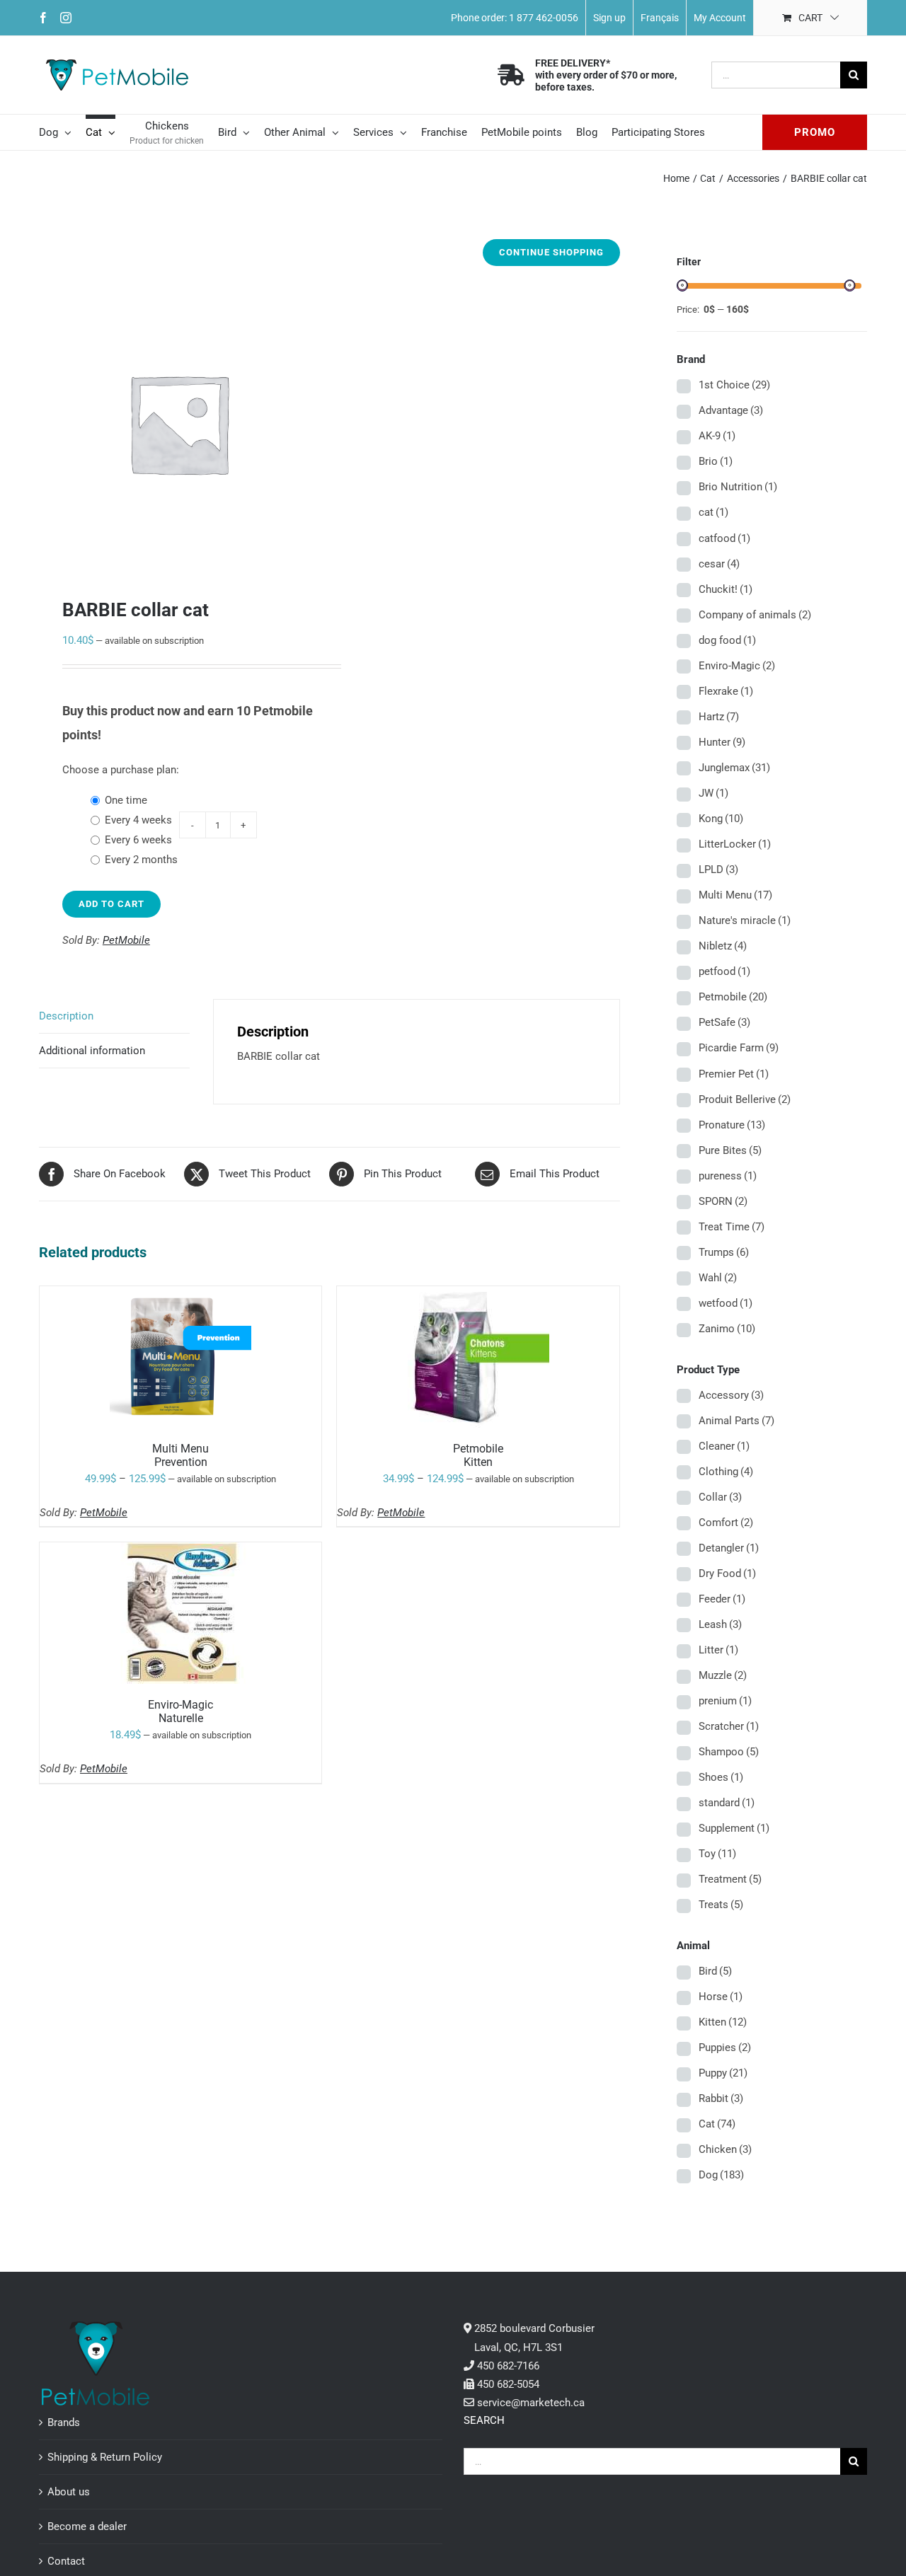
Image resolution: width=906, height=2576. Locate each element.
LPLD (718, 870)
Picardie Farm (739, 1048)
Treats (721, 1905)
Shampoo (729, 1752)
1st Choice (734, 385)
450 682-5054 (508, 2384)
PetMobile (126, 940)
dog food (727, 640)
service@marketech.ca (531, 2403)
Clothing (726, 1472)
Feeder (722, 1599)
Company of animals (755, 615)
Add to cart (111, 904)
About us (69, 2492)
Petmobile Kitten (478, 1455)
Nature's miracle (745, 920)
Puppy (723, 2073)
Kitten (723, 2022)
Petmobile (733, 997)
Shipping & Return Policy (105, 2457)
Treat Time (732, 1227)
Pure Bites (730, 1150)
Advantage (731, 410)
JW (713, 793)
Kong (721, 819)
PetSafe (724, 1022)
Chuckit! (726, 589)
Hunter (722, 742)
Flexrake (726, 691)
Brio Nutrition (738, 487)
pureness (728, 1176)
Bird (715, 1971)
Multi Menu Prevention (180, 1455)
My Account (720, 18)
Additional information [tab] (92, 1051)
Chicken (725, 2149)
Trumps (724, 1252)
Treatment (730, 1879)
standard (727, 1803)
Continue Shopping (551, 252)
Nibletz (723, 946)
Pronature (732, 1125)
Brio (716, 461)
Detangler (729, 1548)
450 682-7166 (508, 2366)
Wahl (718, 1278)
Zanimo (727, 1329)
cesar (719, 564)
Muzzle (723, 1675)
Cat (717, 2124)
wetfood (726, 1303)
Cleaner (724, 1446)
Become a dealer (87, 2526)
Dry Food (727, 1573)
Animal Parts (736, 1421)
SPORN (723, 1201)
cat (713, 512)
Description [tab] (66, 1016)
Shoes (721, 1777)
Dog (721, 2175)
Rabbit (721, 2098)
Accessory (731, 1395)
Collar (720, 1497)
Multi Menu (735, 895)
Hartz (719, 717)
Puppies (725, 2047)
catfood (724, 538)
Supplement (734, 1828)
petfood (724, 971)
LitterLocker (735, 844)
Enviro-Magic (737, 666)
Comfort (726, 1523)
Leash (720, 1624)
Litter (718, 1650)
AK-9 (717, 436)
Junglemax (734, 768)
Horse (721, 1997)
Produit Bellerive (745, 1099)
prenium (725, 1701)
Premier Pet (734, 1074)
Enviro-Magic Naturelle (180, 1711)
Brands (64, 2422)
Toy (717, 1854)
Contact (66, 2561)
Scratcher (729, 1726)
